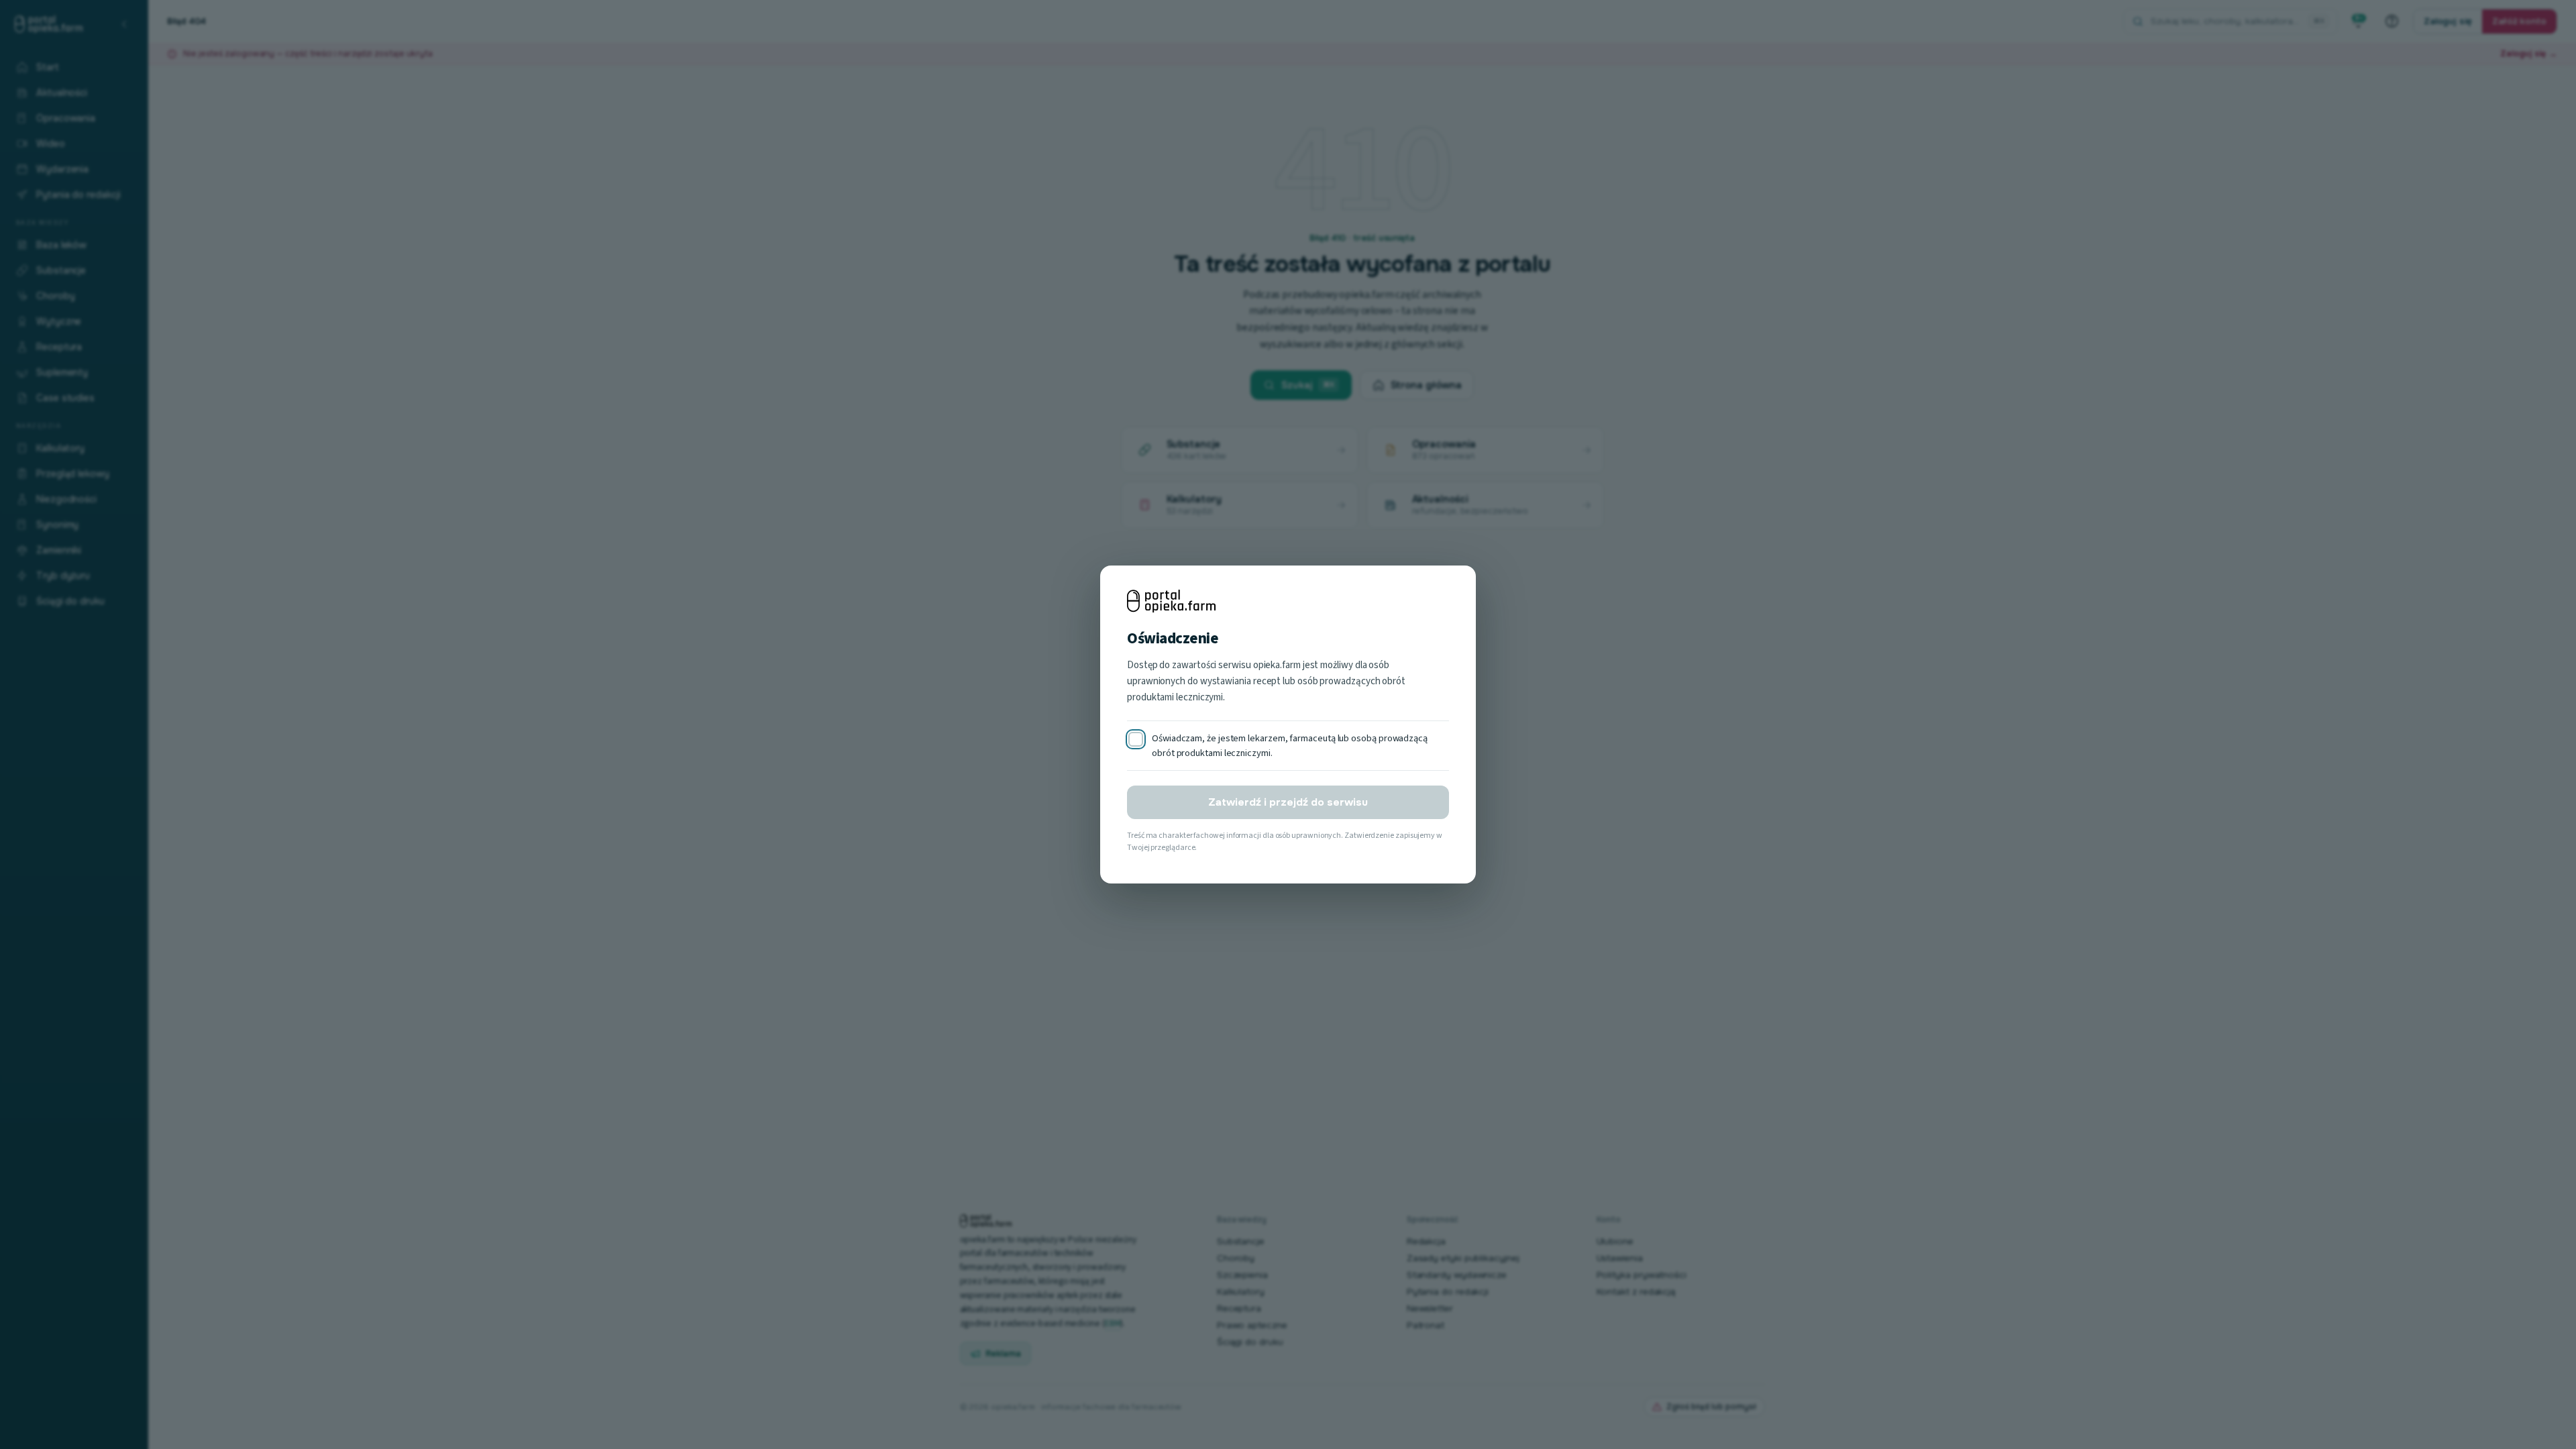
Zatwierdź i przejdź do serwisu (1288, 802)
